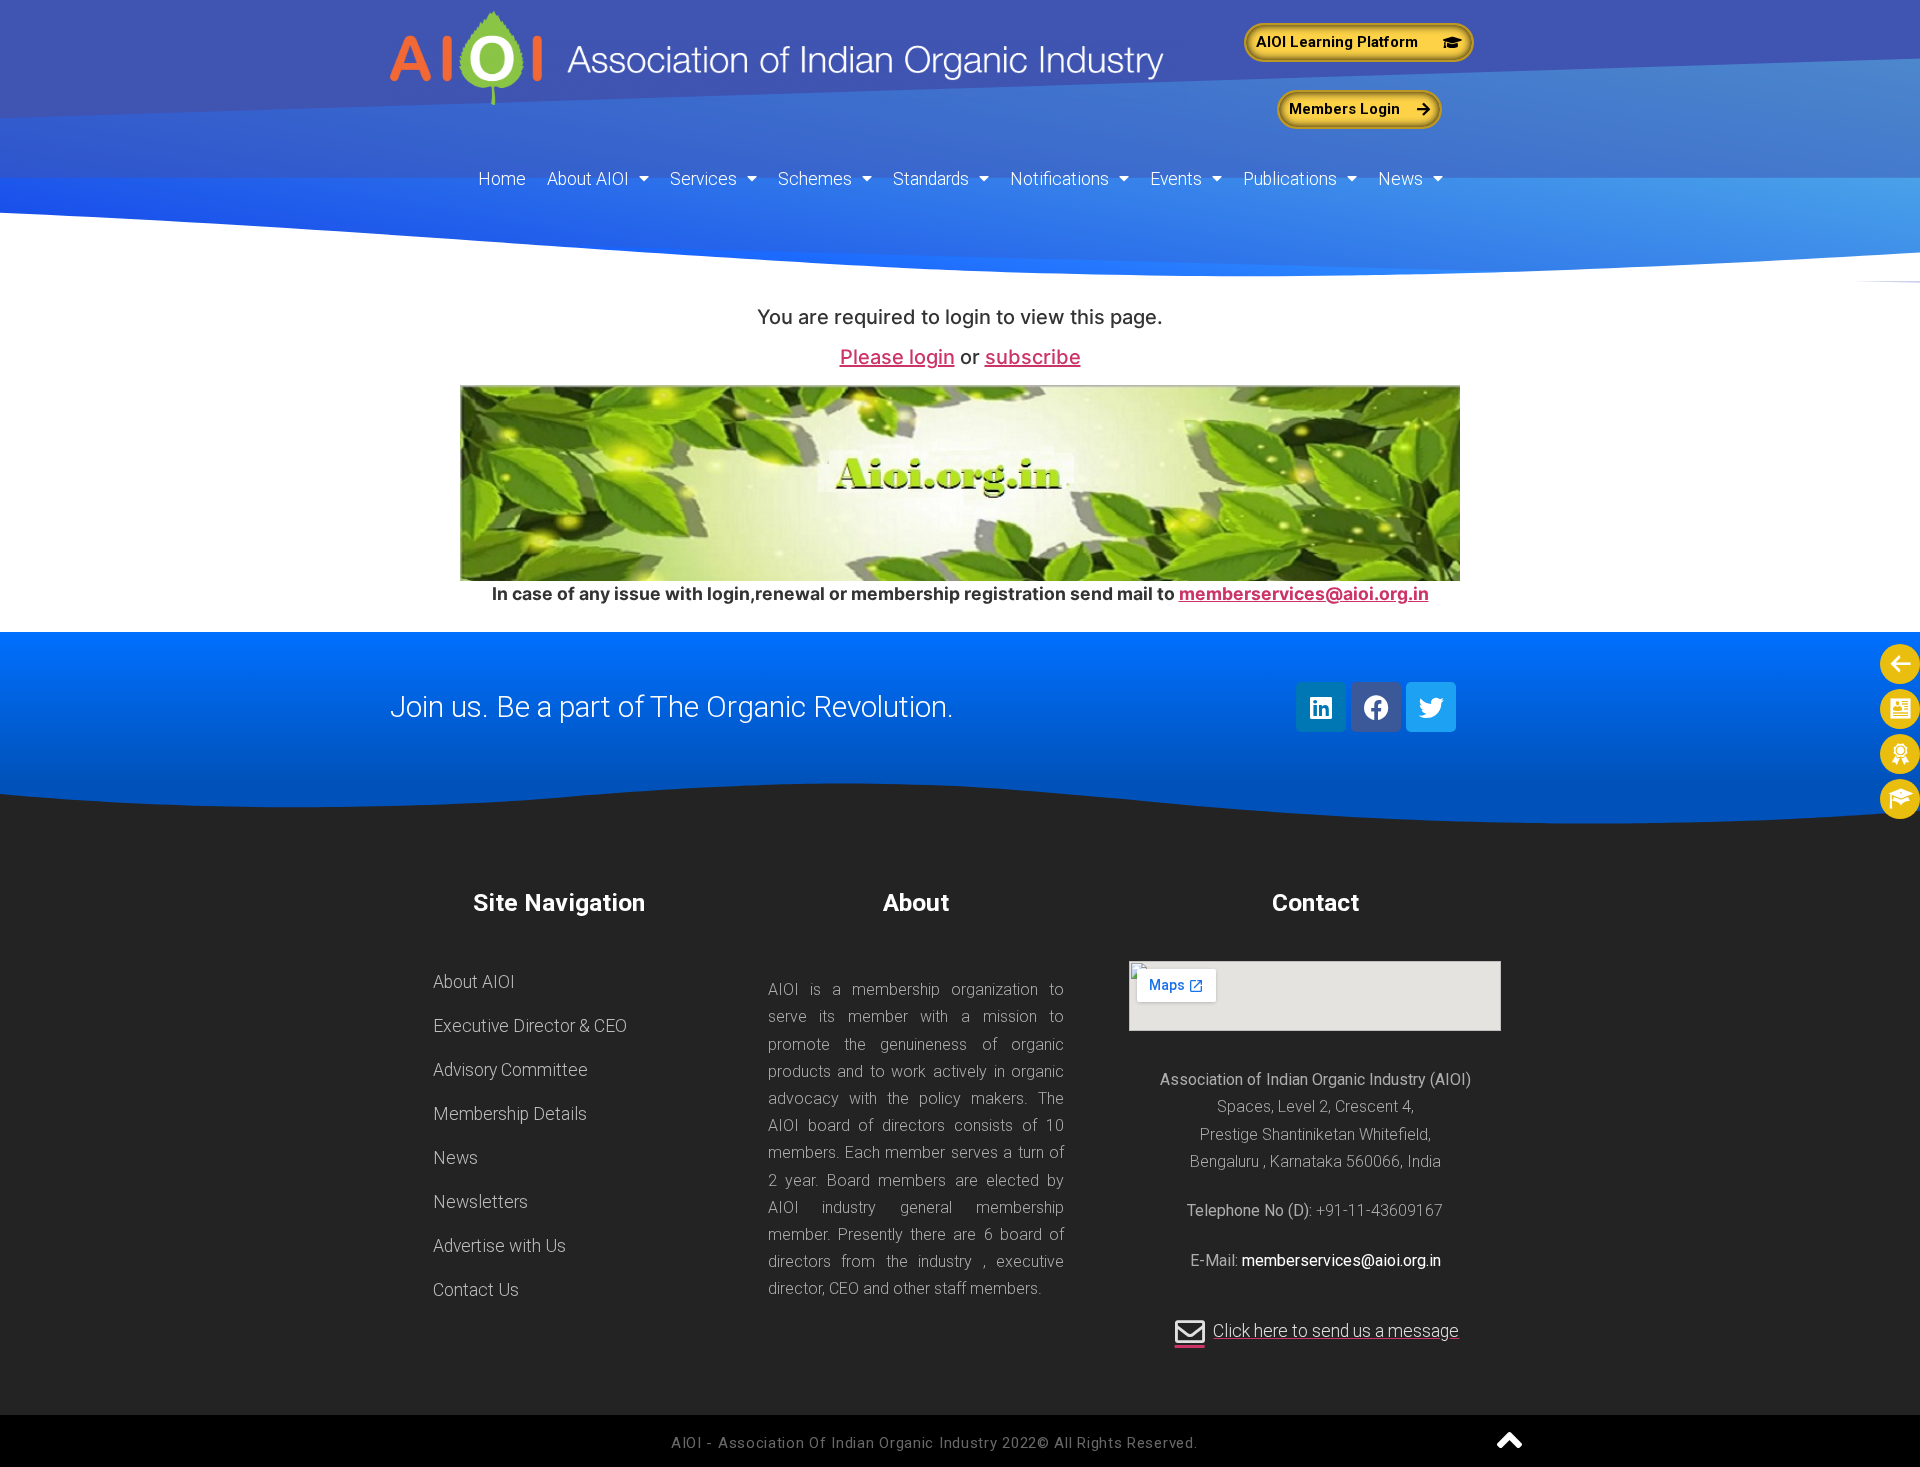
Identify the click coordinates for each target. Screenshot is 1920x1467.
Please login (897, 357)
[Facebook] (1376, 707)
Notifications (1059, 179)
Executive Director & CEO (530, 1026)
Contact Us (476, 1290)
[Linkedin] (1321, 707)
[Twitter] (1431, 707)
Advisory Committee (510, 1070)
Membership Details (510, 1114)
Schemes (815, 179)
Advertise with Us (499, 1246)
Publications (1290, 179)
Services (703, 179)
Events (1176, 179)
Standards (931, 179)
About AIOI (588, 179)
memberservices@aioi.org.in (1304, 593)
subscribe (1033, 357)
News (1400, 179)
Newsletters (480, 1202)
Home (502, 179)
